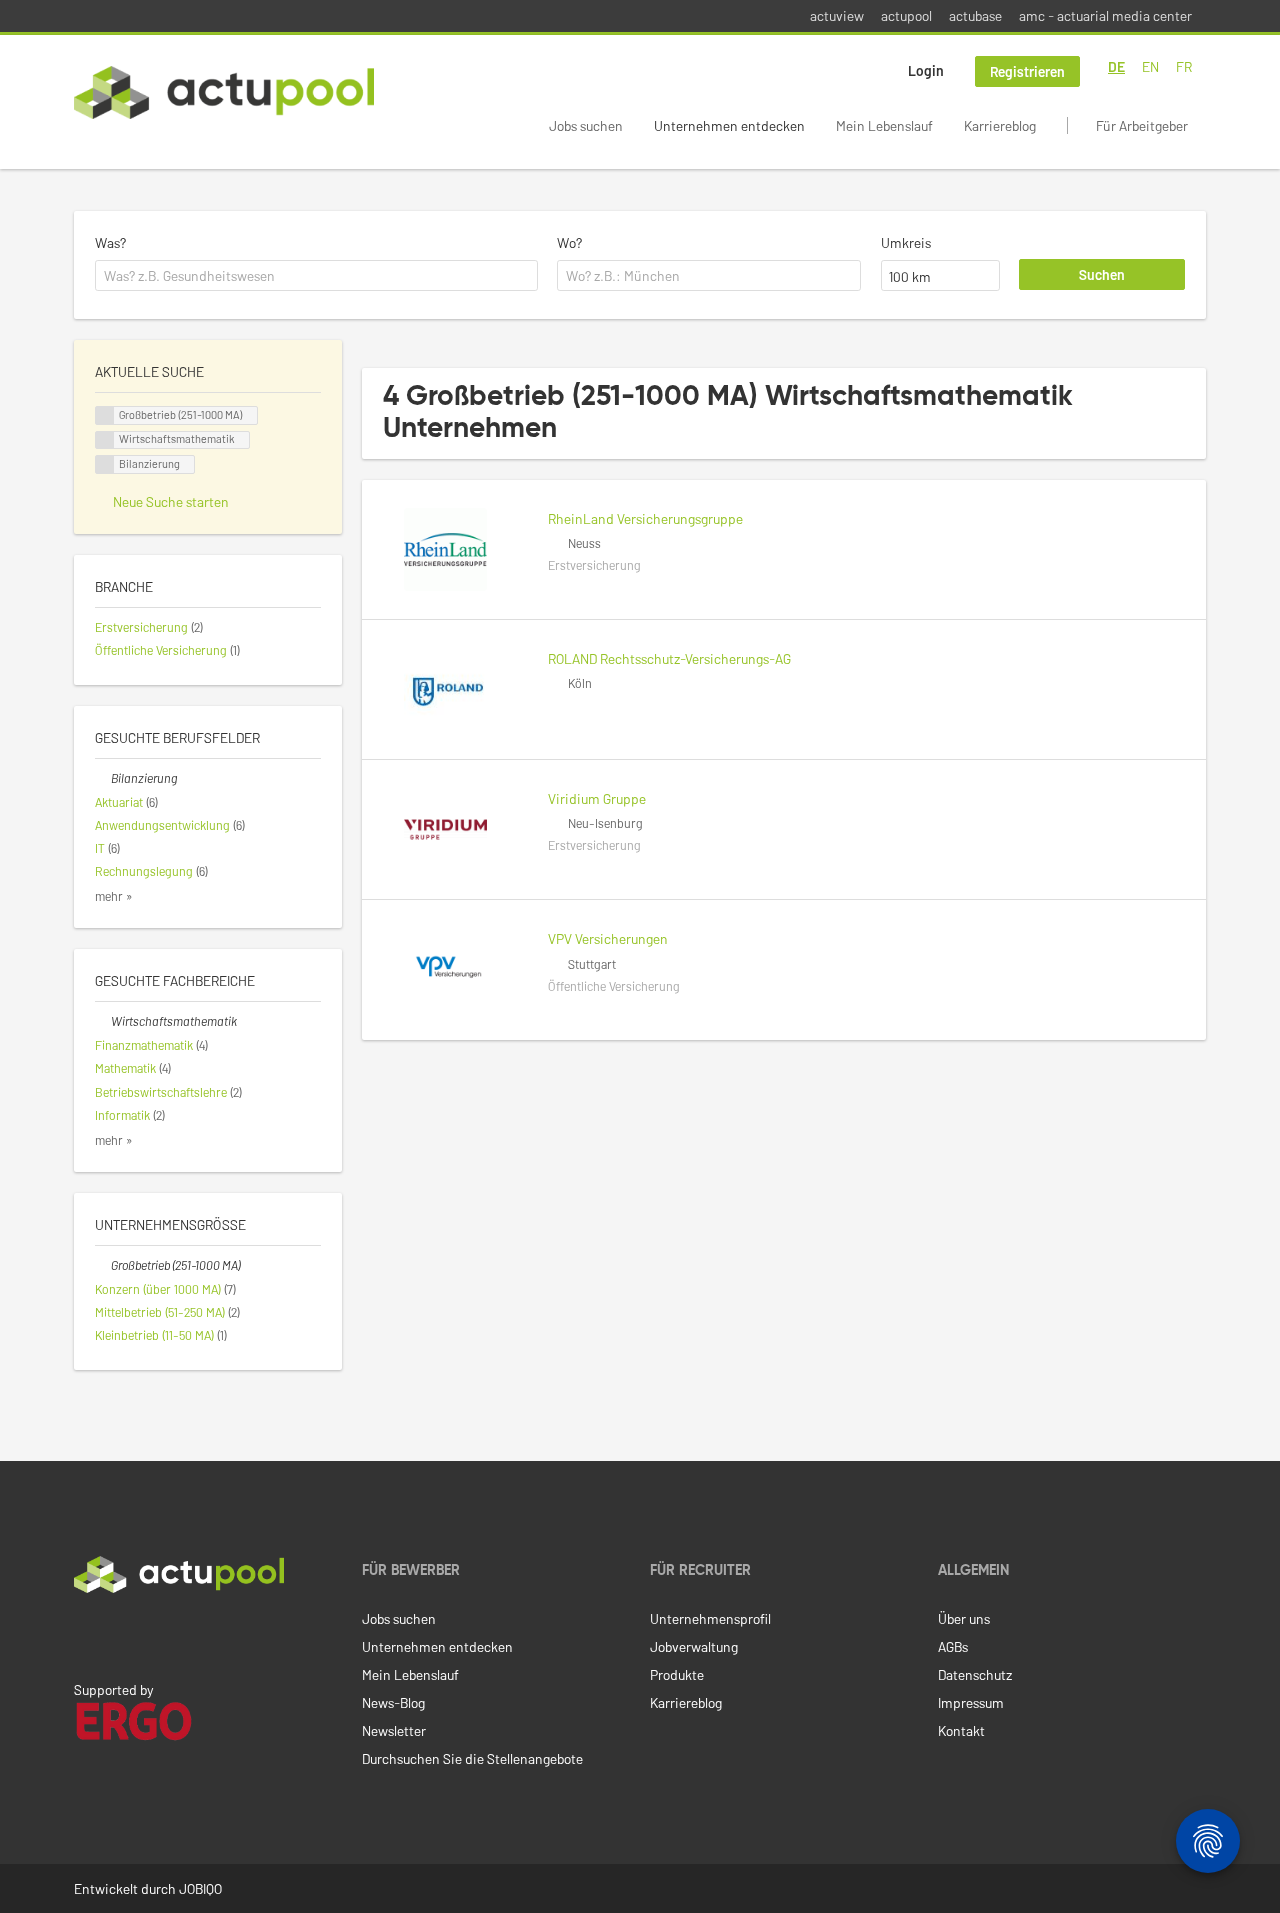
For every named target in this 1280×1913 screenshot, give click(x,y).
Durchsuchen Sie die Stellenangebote (472, 1758)
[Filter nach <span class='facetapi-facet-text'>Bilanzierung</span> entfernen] (105, 464)
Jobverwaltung (694, 1646)
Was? (110, 242)
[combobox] (316, 276)
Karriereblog (1000, 125)
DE (1116, 66)
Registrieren (1027, 71)
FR (1184, 66)
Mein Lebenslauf (884, 125)
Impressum (971, 1702)
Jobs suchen (586, 125)
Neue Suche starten (171, 501)
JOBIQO (200, 1888)
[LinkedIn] (85, 1635)
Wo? (569, 242)
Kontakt (961, 1730)
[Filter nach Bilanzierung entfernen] (103, 778)
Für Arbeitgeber (1142, 125)
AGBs (953, 1646)
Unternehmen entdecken (729, 125)
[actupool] (224, 92)
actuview (837, 15)
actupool (906, 15)
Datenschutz (975, 1674)
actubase (975, 15)
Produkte (677, 1674)
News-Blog (393, 1702)
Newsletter (394, 1730)
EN (1150, 66)
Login (926, 70)
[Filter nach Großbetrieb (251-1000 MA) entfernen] (103, 1265)
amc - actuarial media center (1105, 15)
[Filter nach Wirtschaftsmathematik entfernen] (103, 1021)
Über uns (964, 1618)
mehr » (114, 896)
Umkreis (906, 242)
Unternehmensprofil (710, 1618)
